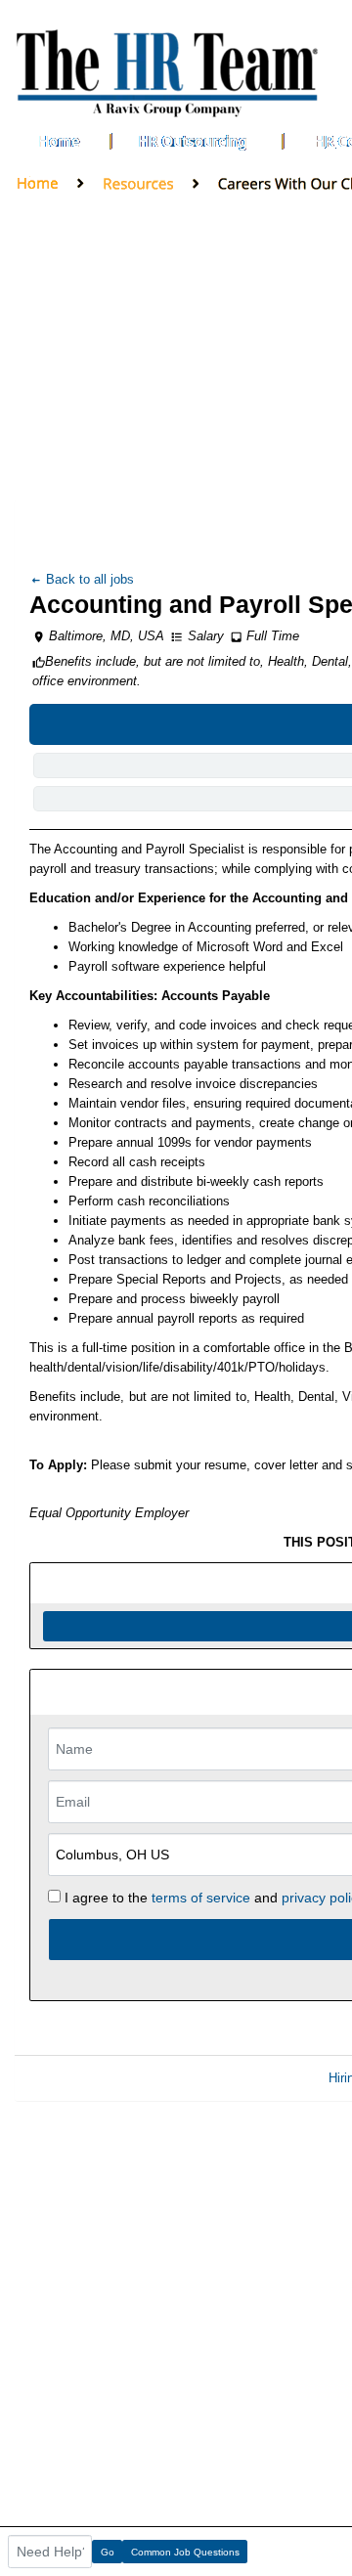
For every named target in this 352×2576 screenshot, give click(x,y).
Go (108, 2552)
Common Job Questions (185, 2552)
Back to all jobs (88, 579)
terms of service (201, 1898)
